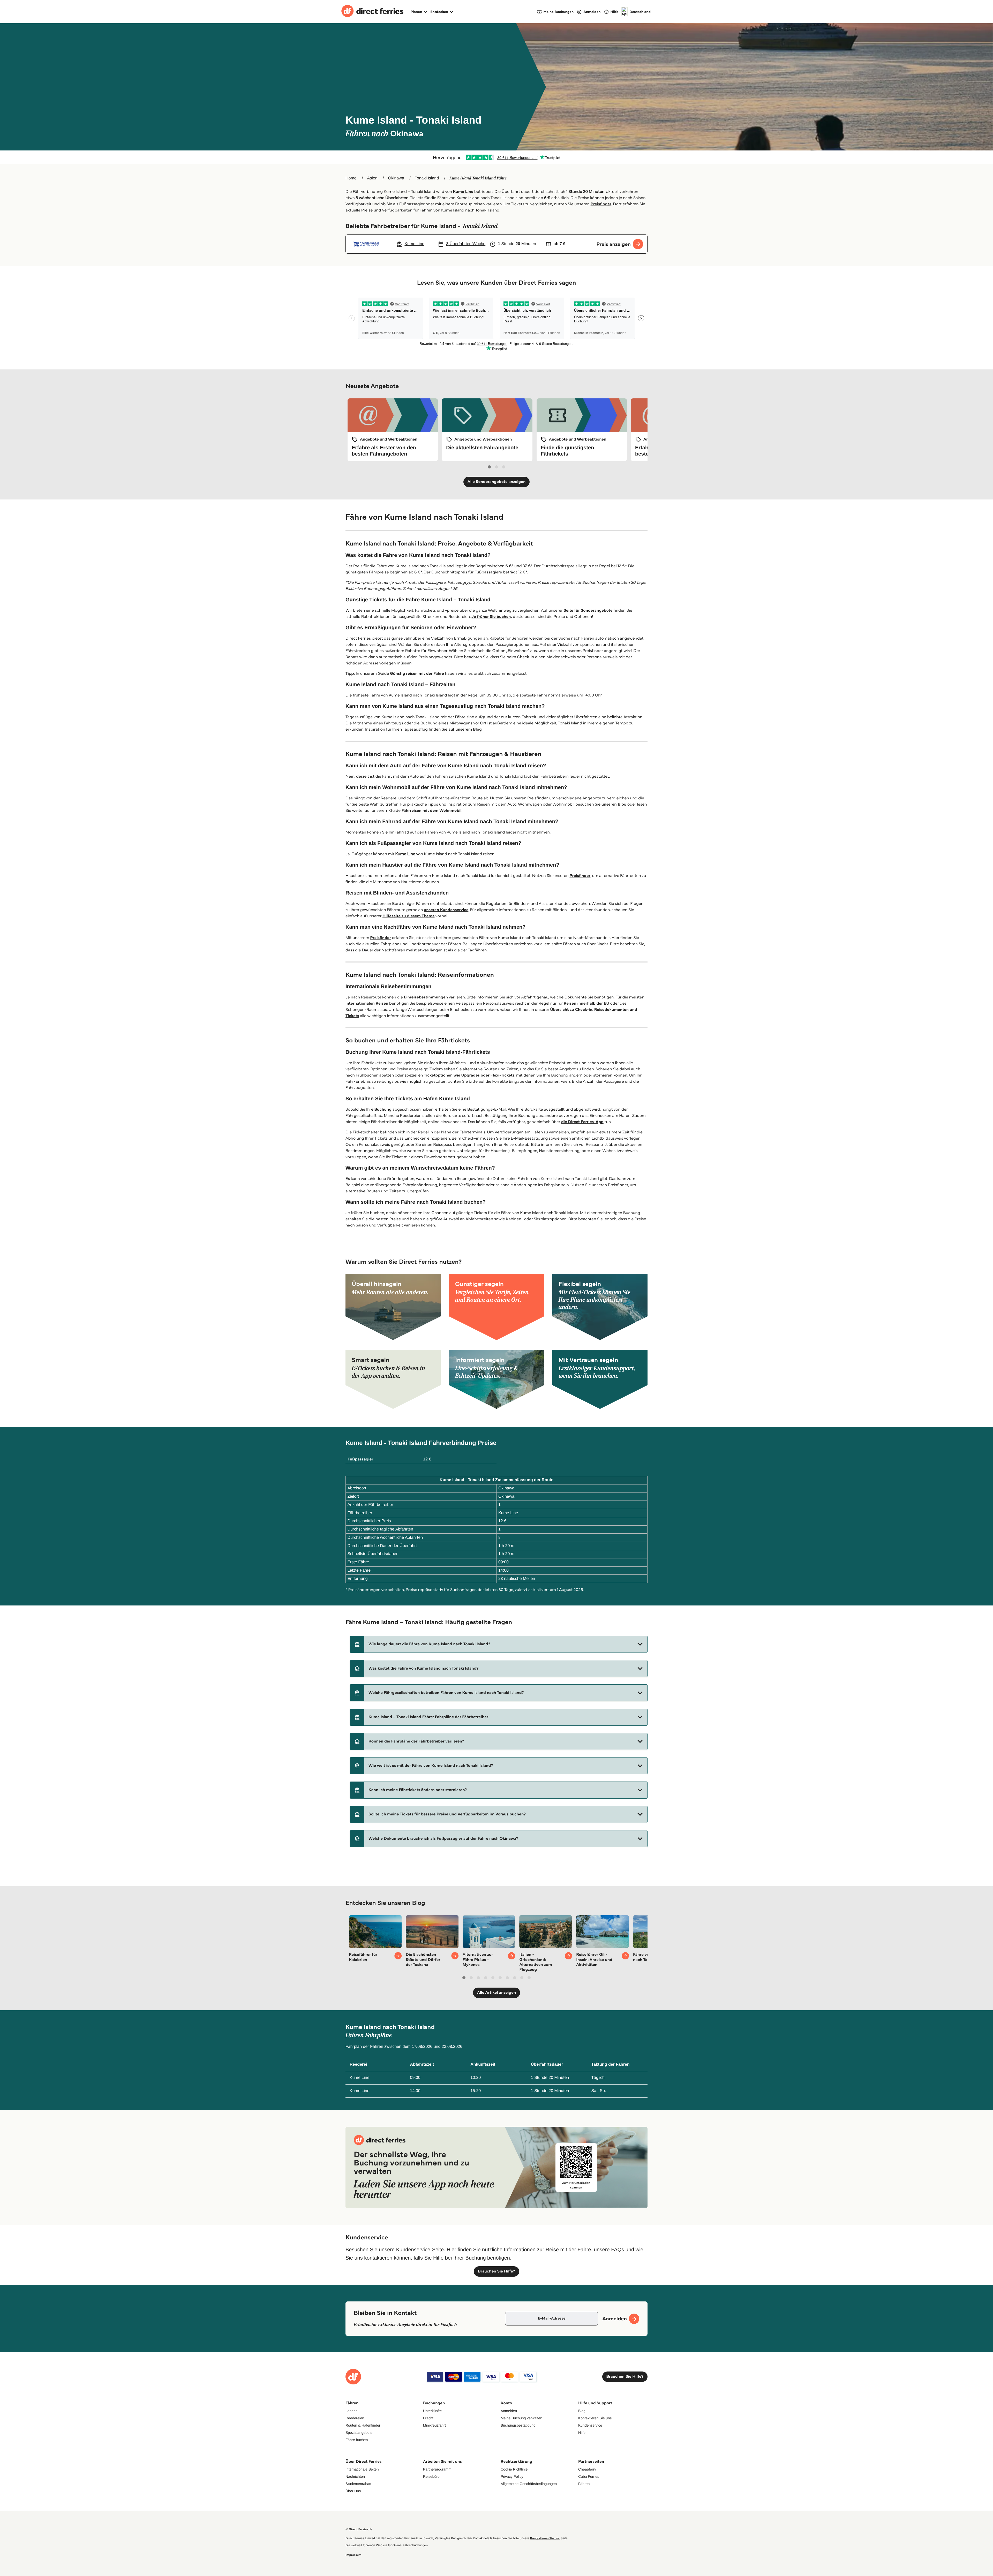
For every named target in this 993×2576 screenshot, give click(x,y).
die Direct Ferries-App (582, 1122)
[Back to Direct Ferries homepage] (372, 12)
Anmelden (509, 2411)
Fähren (584, 2484)
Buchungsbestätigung (518, 2425)
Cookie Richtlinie (514, 2469)
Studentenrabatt (358, 2484)
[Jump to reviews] (496, 157)
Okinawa (396, 178)
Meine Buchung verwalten (521, 2418)
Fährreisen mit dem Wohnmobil (432, 811)
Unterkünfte (432, 2411)
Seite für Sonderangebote (588, 611)
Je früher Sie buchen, (492, 617)
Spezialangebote (359, 2433)
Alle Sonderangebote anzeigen (497, 482)
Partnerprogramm (437, 2469)
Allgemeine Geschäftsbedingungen (529, 2484)
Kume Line (463, 192)
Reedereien (355, 2418)
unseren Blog (614, 804)
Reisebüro (431, 2476)
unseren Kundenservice (446, 910)
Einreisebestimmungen (426, 997)
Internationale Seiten (362, 2469)
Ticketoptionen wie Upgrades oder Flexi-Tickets (469, 1075)
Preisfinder (601, 204)
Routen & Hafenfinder (363, 2425)
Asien (372, 178)
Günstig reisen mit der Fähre (417, 674)
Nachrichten (355, 2476)
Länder (351, 2411)
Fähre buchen (357, 2440)
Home (351, 178)
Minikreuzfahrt (434, 2425)
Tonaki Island (427, 178)
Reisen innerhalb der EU (586, 1003)
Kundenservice (590, 2425)
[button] (499, 1644)
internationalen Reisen (367, 1003)
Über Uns (353, 2491)
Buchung (383, 1109)
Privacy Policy (512, 2476)
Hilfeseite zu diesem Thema (409, 916)
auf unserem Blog (465, 729)
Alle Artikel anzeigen (497, 1993)
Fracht (428, 2418)
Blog (582, 2411)
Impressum (353, 2555)
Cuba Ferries (589, 2476)
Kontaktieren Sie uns (595, 2418)
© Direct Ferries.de (359, 2529)
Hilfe (582, 2433)
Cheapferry (587, 2469)
